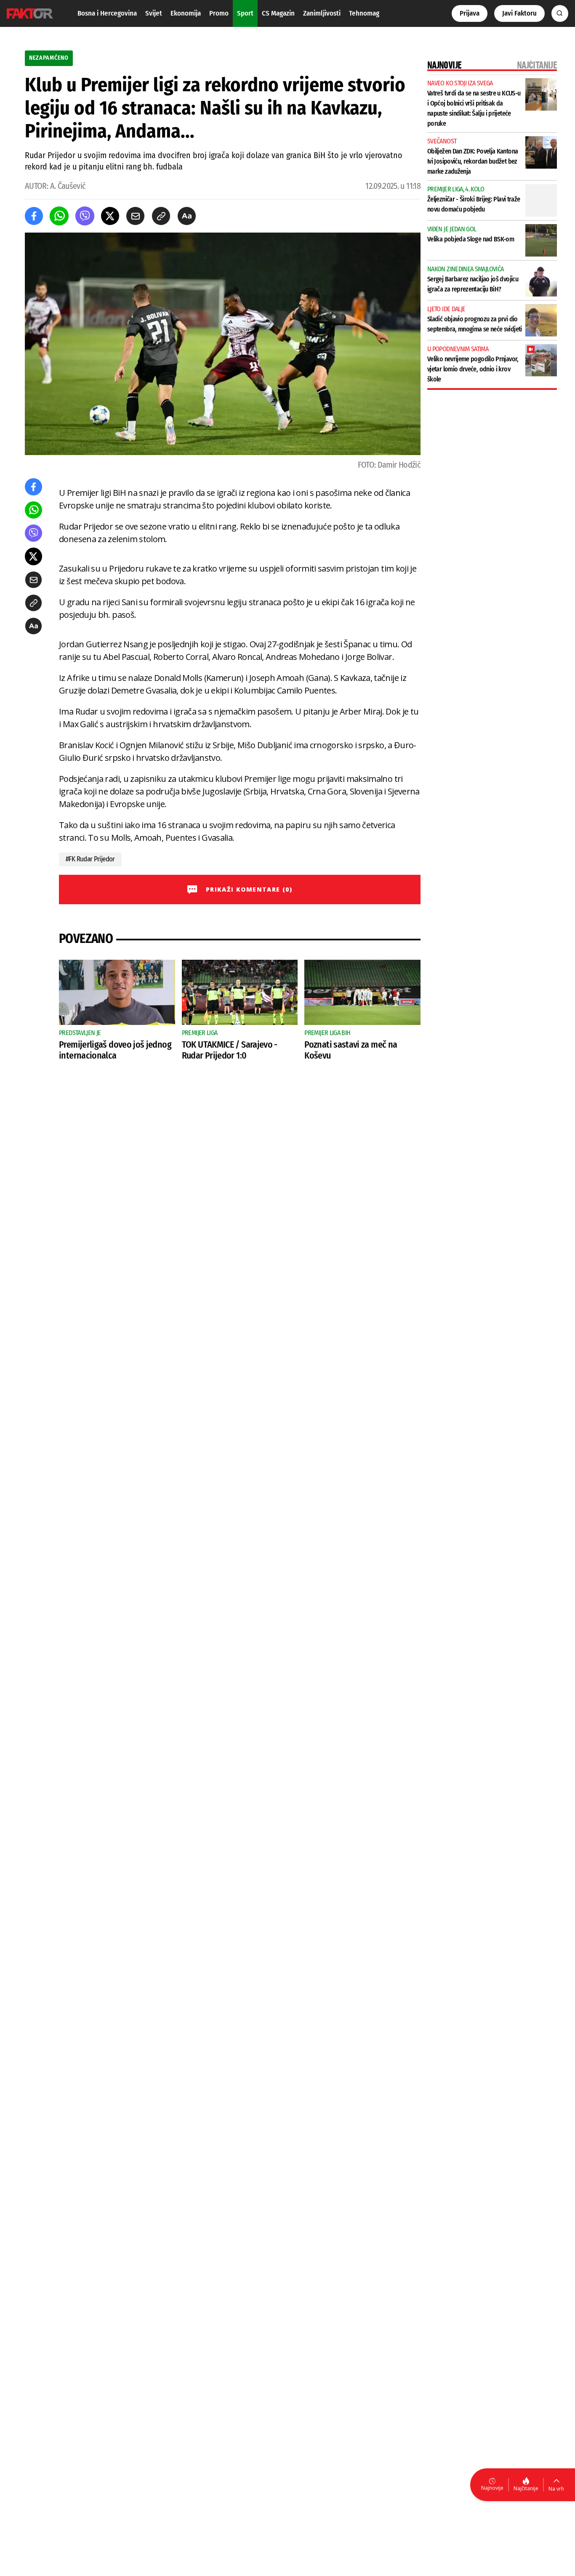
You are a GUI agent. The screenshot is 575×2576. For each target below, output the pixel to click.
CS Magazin (278, 13)
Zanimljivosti (322, 13)
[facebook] (34, 216)
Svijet (154, 13)
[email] (135, 216)
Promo (219, 13)
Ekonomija (186, 13)
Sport (245, 13)
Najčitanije (526, 2488)
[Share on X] (110, 216)
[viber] (85, 216)
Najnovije (492, 2488)
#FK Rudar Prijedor (90, 859)
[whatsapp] (59, 216)
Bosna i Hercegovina (107, 13)
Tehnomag (364, 13)
